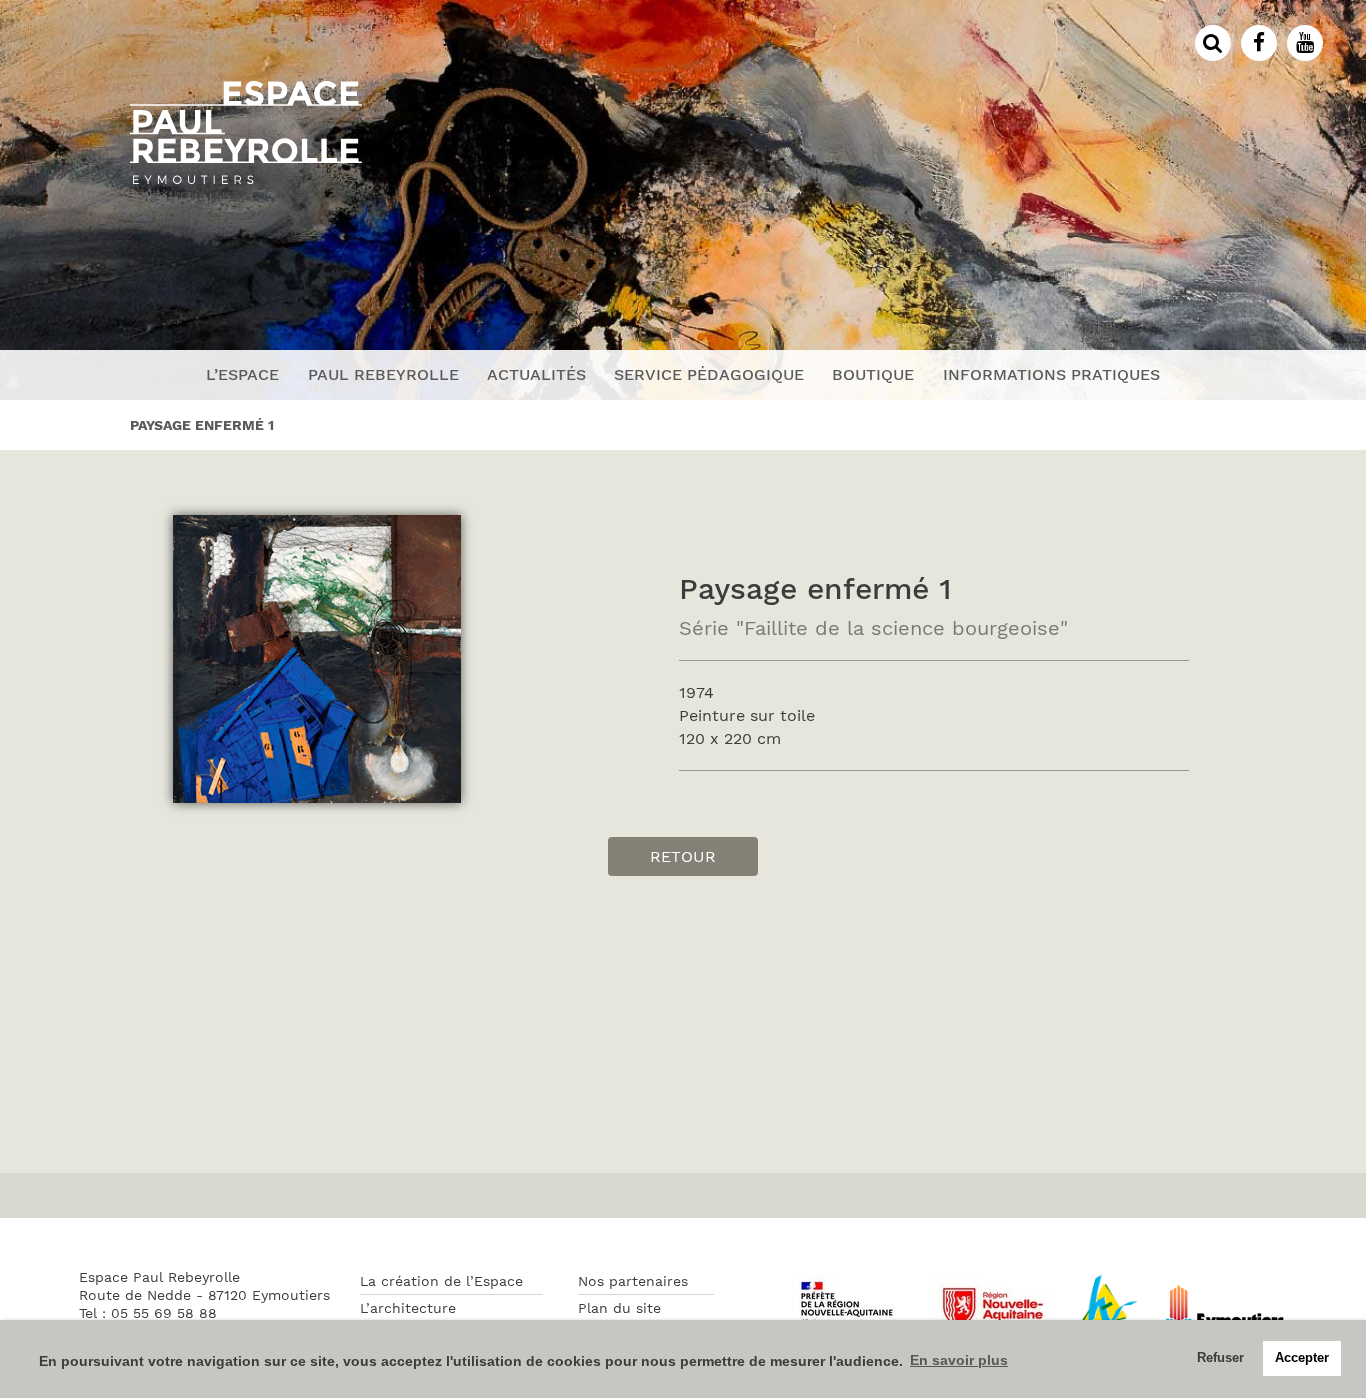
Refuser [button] (1220, 1358)
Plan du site (619, 1308)
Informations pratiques (1051, 374)
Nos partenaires (633, 1281)
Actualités (536, 374)
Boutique (873, 374)
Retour (683, 856)
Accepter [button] (1302, 1358)
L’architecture (408, 1308)
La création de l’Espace (441, 1281)
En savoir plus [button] (959, 1360)
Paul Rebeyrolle (383, 374)
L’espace (242, 374)
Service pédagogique (709, 374)
